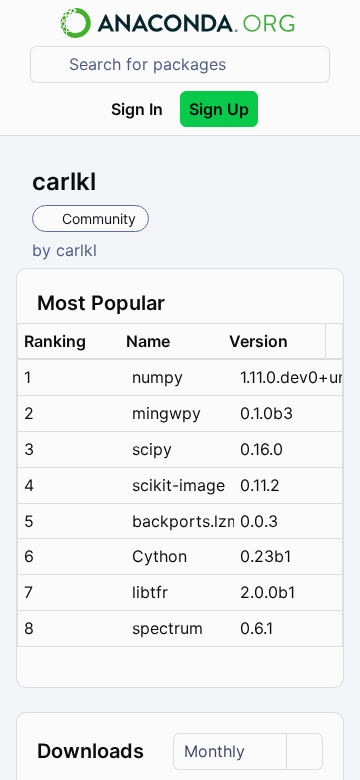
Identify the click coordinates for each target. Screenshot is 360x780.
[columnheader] (69, 341)
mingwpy (166, 413)
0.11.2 (260, 485)
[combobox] (194, 64)
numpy (157, 377)
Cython (159, 556)
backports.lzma (183, 521)
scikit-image (178, 485)
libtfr (150, 592)
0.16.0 (261, 449)
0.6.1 (256, 628)
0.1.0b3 (266, 413)
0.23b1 (265, 556)
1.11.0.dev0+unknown (291, 377)
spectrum (167, 628)
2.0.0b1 (267, 592)
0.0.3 (259, 521)
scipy (152, 449)
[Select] (304, 751)
